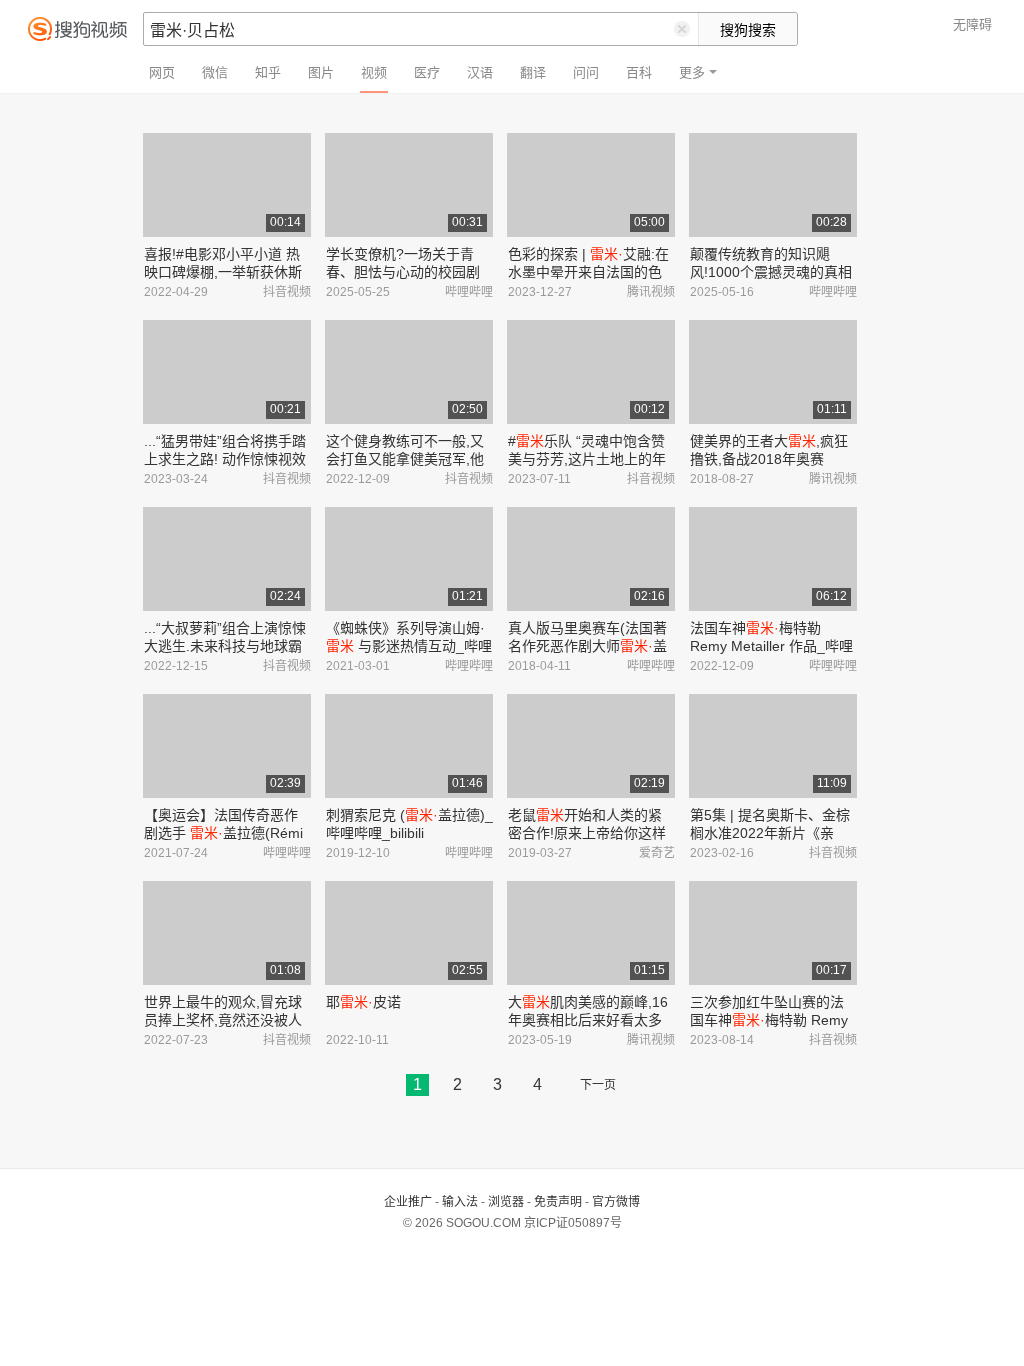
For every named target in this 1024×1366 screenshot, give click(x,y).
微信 (215, 72)
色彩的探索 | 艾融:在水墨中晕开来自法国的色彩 (588, 272)
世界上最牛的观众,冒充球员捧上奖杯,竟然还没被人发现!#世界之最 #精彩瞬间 (226, 1020)
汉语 (480, 72)
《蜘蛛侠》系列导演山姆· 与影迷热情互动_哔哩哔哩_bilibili (409, 646)
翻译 (533, 72)
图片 (321, 72)
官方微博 (616, 1202)
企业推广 (408, 1202)
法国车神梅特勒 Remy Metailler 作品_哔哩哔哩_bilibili (771, 646)
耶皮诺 (363, 1002)
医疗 (427, 72)
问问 (586, 72)
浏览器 (506, 1202)
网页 (162, 72)
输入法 (460, 1202)
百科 (639, 72)
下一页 (598, 1085)
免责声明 (558, 1202)
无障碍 (972, 24)
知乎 (268, 72)
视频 (374, 72)
